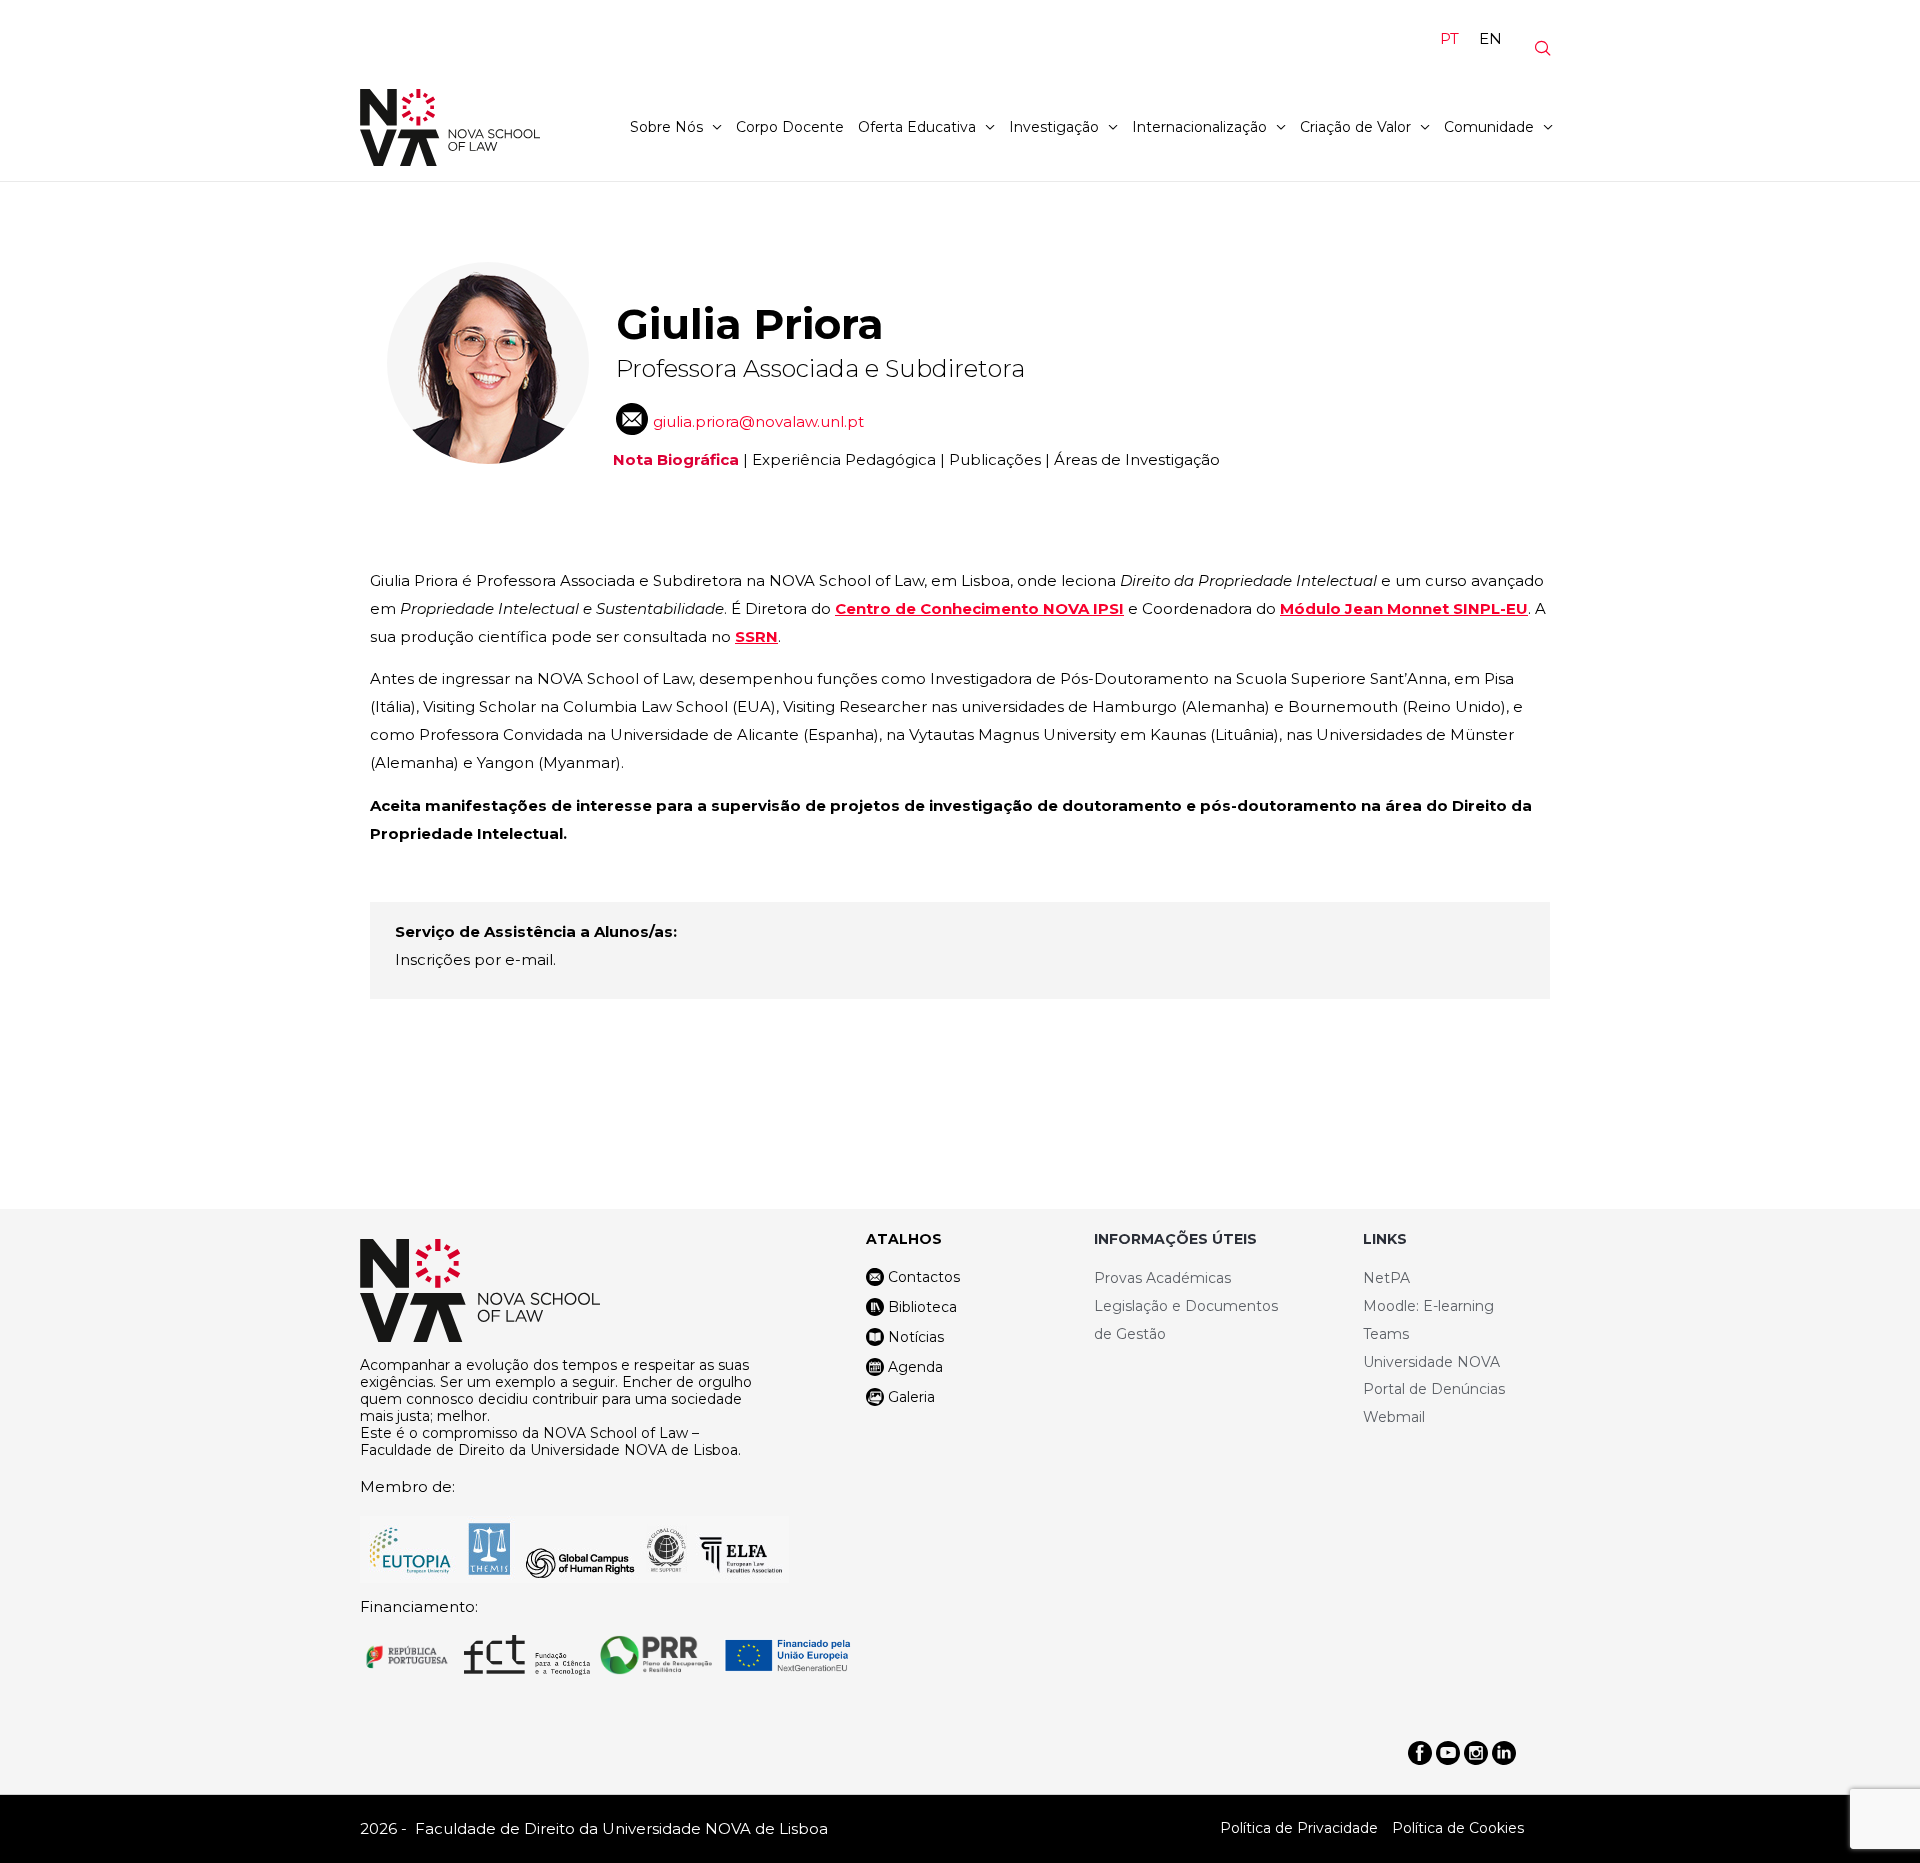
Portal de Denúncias (1434, 1389)
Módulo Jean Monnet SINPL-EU (1404, 608)
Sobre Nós (666, 127)
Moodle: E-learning (1428, 1306)
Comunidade (1489, 127)
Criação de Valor (1355, 127)
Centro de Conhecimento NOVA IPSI (979, 608)
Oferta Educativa (917, 127)
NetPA (1386, 1278)
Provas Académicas (1162, 1278)
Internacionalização (1199, 127)
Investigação (1054, 127)
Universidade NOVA (1431, 1362)
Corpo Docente (790, 127)
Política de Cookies (1458, 1828)
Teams (1386, 1334)
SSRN (756, 636)
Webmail (1394, 1417)
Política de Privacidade (1299, 1828)
